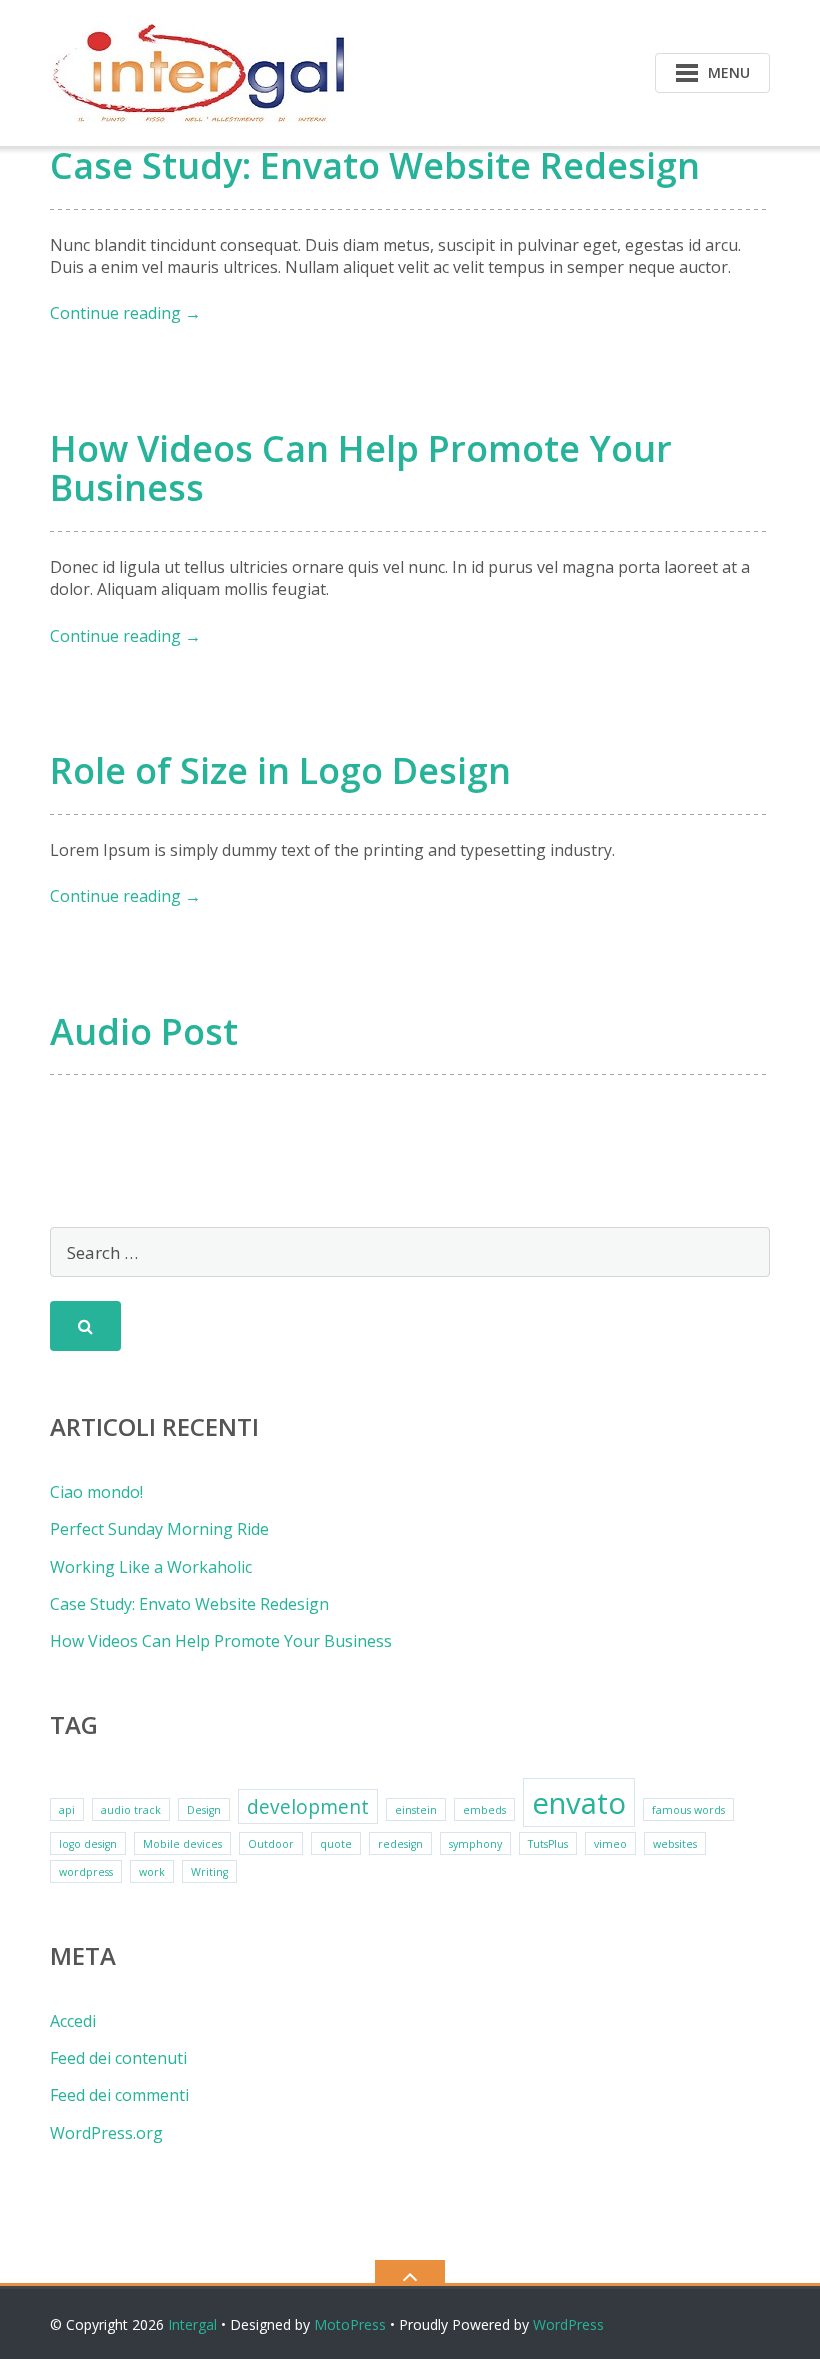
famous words (688, 1810)
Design (204, 1810)
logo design (88, 1844)
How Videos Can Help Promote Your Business (361, 468)
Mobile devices (182, 1844)
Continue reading (125, 313)
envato (579, 1803)
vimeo (610, 1844)
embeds (484, 1810)
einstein (416, 1810)
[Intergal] (203, 71)
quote (336, 1844)
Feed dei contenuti (118, 2058)
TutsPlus (548, 1844)
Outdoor (271, 1844)
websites (675, 1844)
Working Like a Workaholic (151, 1567)
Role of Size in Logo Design (280, 770)
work (152, 1872)
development (308, 1807)
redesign (400, 1844)
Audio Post (144, 1031)
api (67, 1810)
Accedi (73, 2021)
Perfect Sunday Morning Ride (159, 1529)
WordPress (568, 2324)
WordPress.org (106, 2133)
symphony (475, 1844)
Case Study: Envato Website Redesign (375, 165)
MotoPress (350, 2324)
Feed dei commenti (119, 2095)
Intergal (192, 2324)
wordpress (86, 1872)
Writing (209, 1872)
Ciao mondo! (96, 1492)
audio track (131, 1810)
